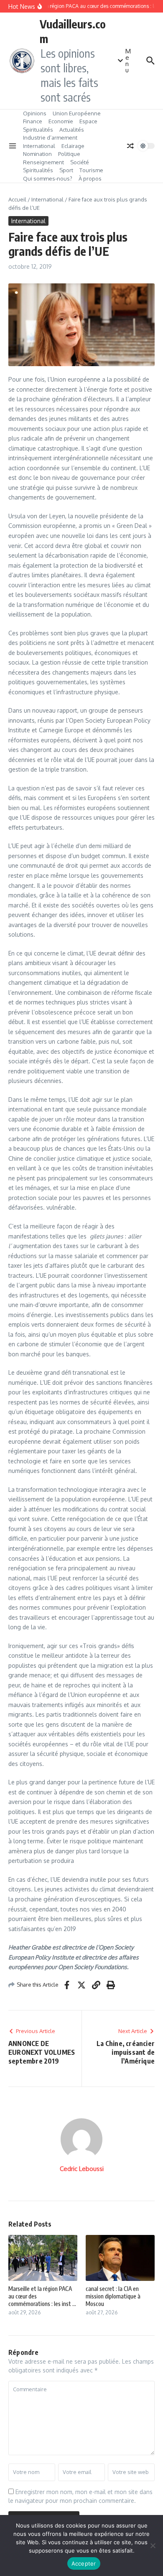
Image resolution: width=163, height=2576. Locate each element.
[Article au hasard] (130, 146)
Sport (66, 170)
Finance (33, 121)
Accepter (84, 2563)
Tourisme (91, 170)
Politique (69, 154)
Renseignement (43, 162)
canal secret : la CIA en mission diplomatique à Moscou (113, 2296)
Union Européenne (77, 113)
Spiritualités (38, 130)
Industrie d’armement (50, 138)
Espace (88, 121)
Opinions (35, 113)
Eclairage (73, 146)
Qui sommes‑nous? (48, 178)
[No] (153, 2545)
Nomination (37, 154)
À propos (90, 178)
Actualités (72, 130)
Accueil (17, 199)
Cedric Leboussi (82, 2169)
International (39, 146)
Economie (61, 121)
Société (80, 162)
